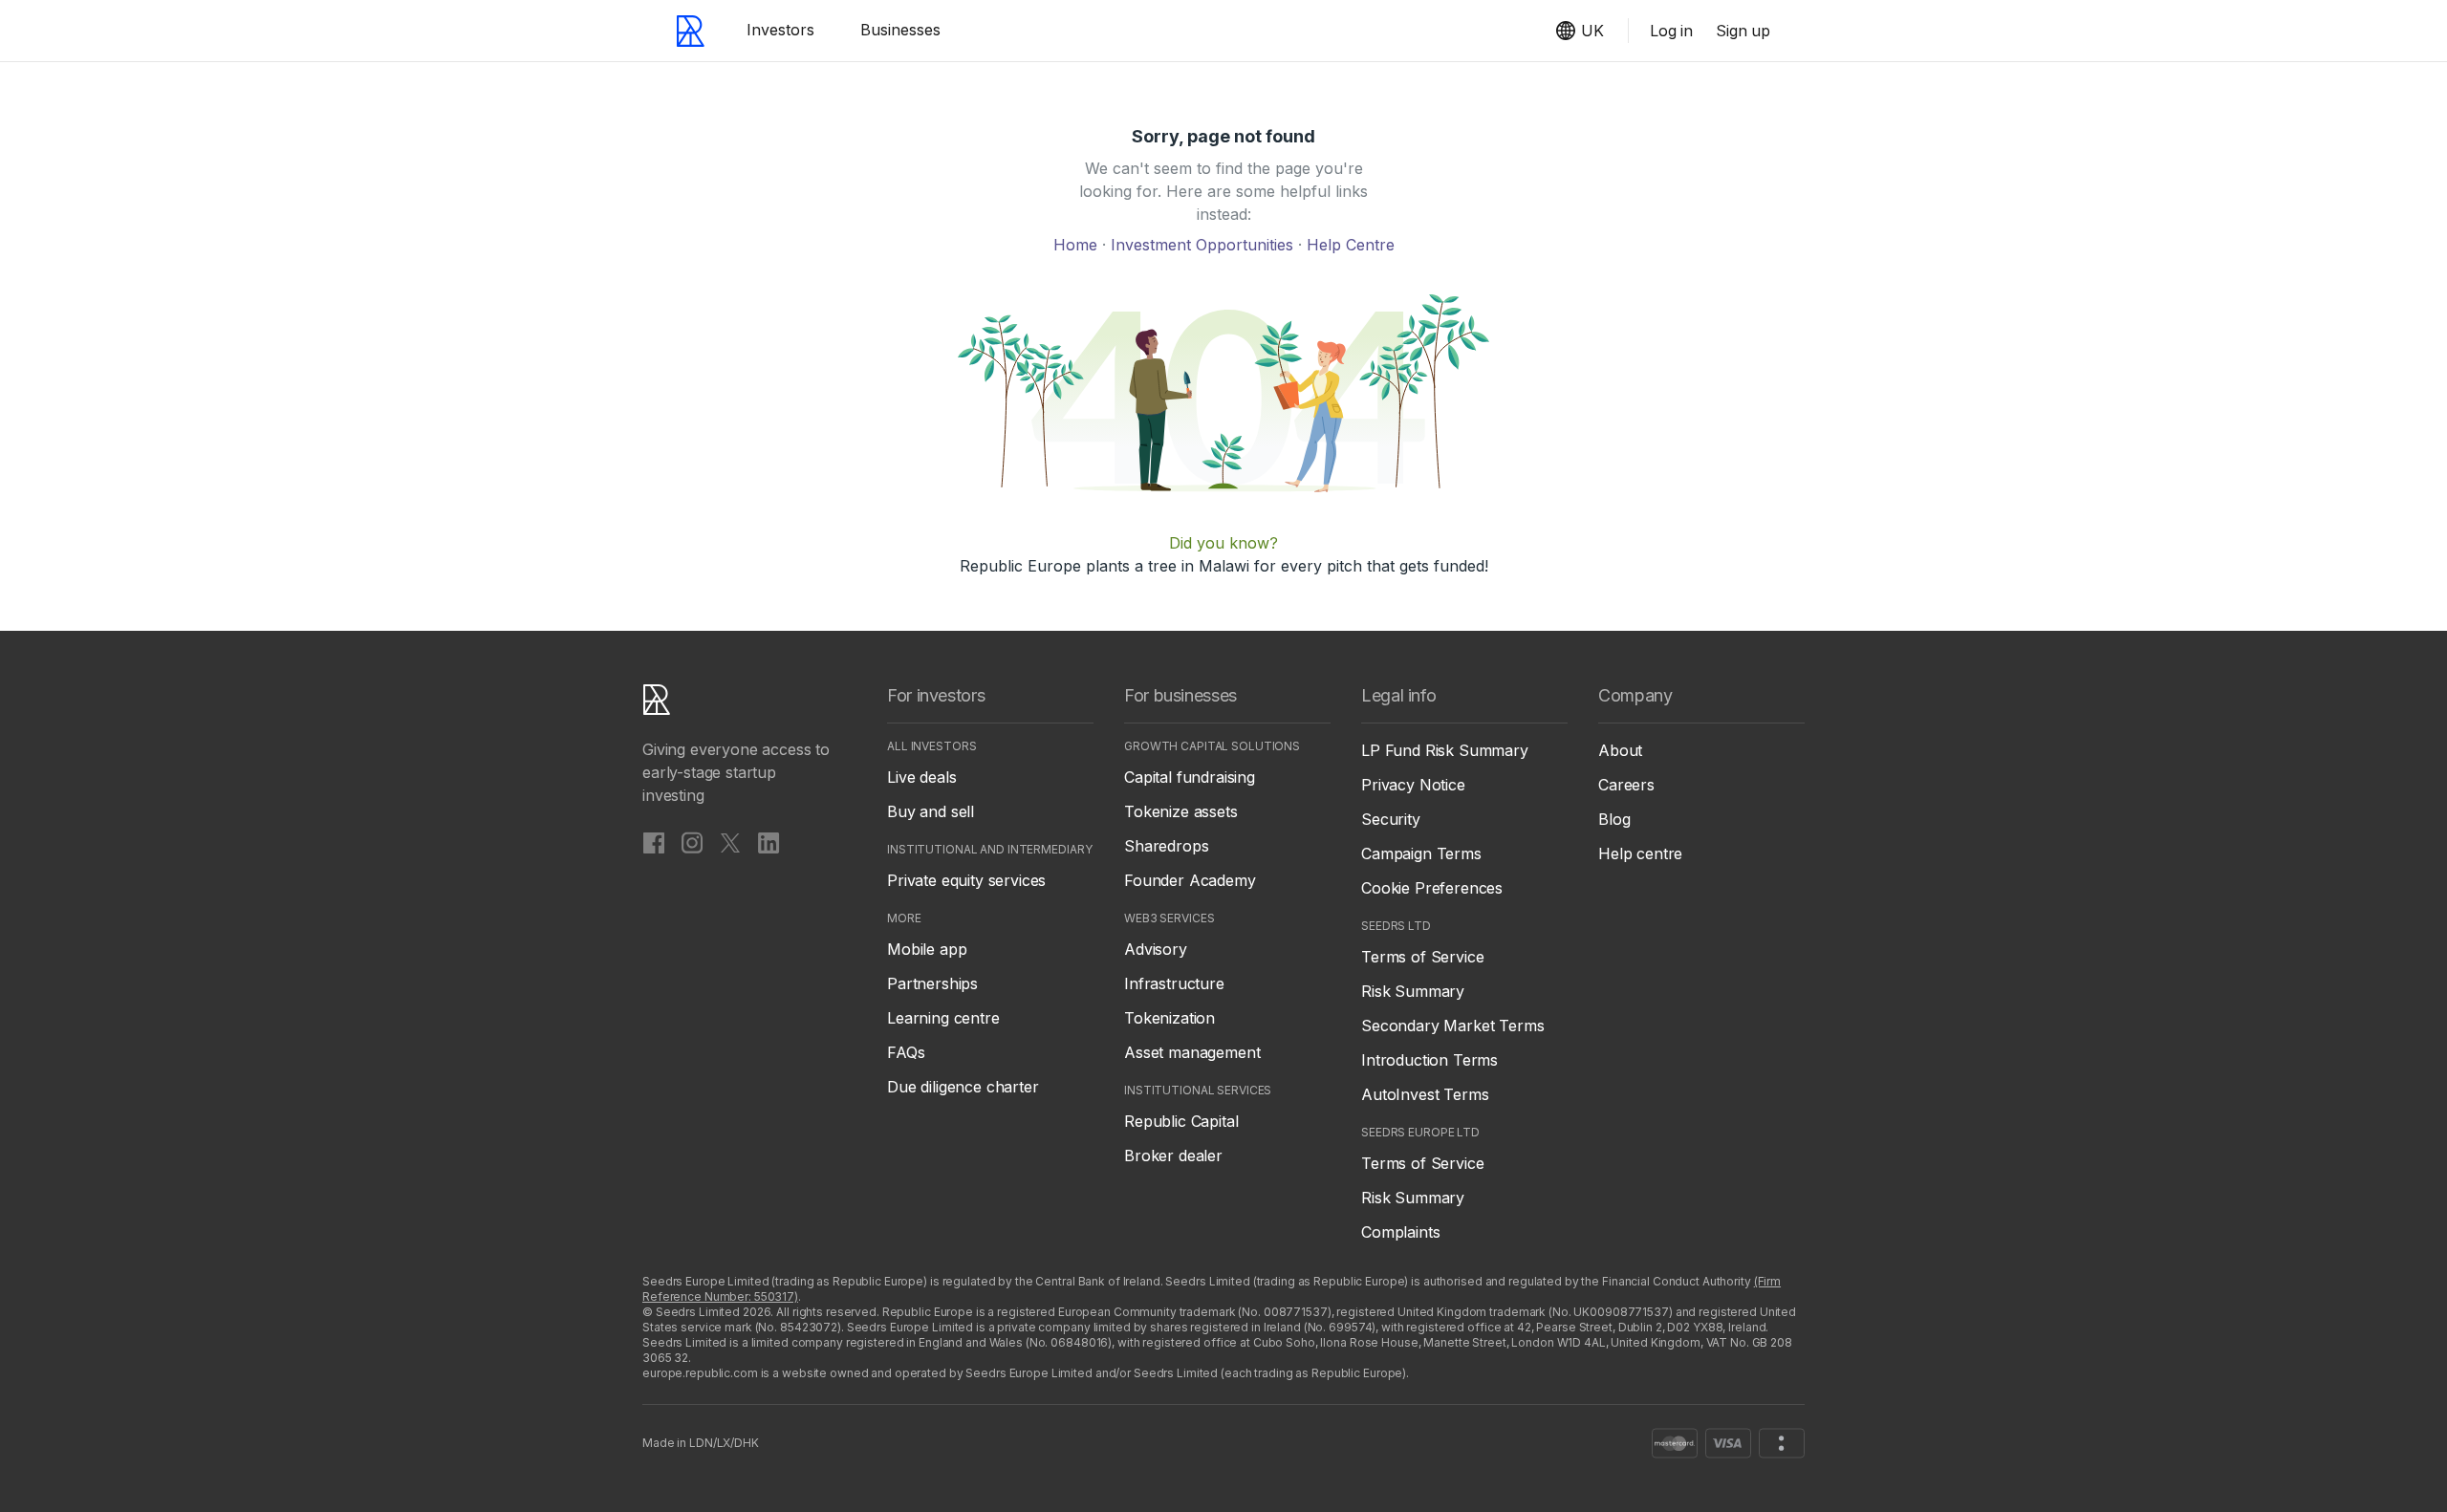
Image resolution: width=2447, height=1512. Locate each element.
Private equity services (966, 880)
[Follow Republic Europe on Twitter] (730, 842)
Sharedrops (1166, 846)
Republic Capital (1181, 1121)
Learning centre (943, 1018)
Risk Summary (1413, 991)
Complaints (1400, 1232)
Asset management (1192, 1052)
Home (1078, 245)
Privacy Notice (1413, 785)
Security (1391, 819)
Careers (1626, 785)
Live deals (921, 777)
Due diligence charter (963, 1087)
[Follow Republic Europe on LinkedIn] (769, 842)
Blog (1614, 819)
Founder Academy (1190, 880)
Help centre (1640, 853)
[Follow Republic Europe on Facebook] (654, 842)
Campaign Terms (1421, 853)
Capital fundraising (1190, 777)
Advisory (1156, 949)
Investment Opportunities (1204, 245)
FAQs (906, 1052)
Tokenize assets (1181, 811)
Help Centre (1351, 245)
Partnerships (932, 983)
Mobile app (927, 949)
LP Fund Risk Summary (1445, 750)
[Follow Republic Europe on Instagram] (692, 842)
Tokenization (1169, 1018)
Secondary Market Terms (1452, 1026)
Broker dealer (1173, 1156)
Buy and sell (931, 811)
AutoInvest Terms (1425, 1094)
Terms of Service (1422, 957)
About (1620, 750)
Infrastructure (1174, 983)
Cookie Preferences (1432, 888)
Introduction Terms (1429, 1060)
